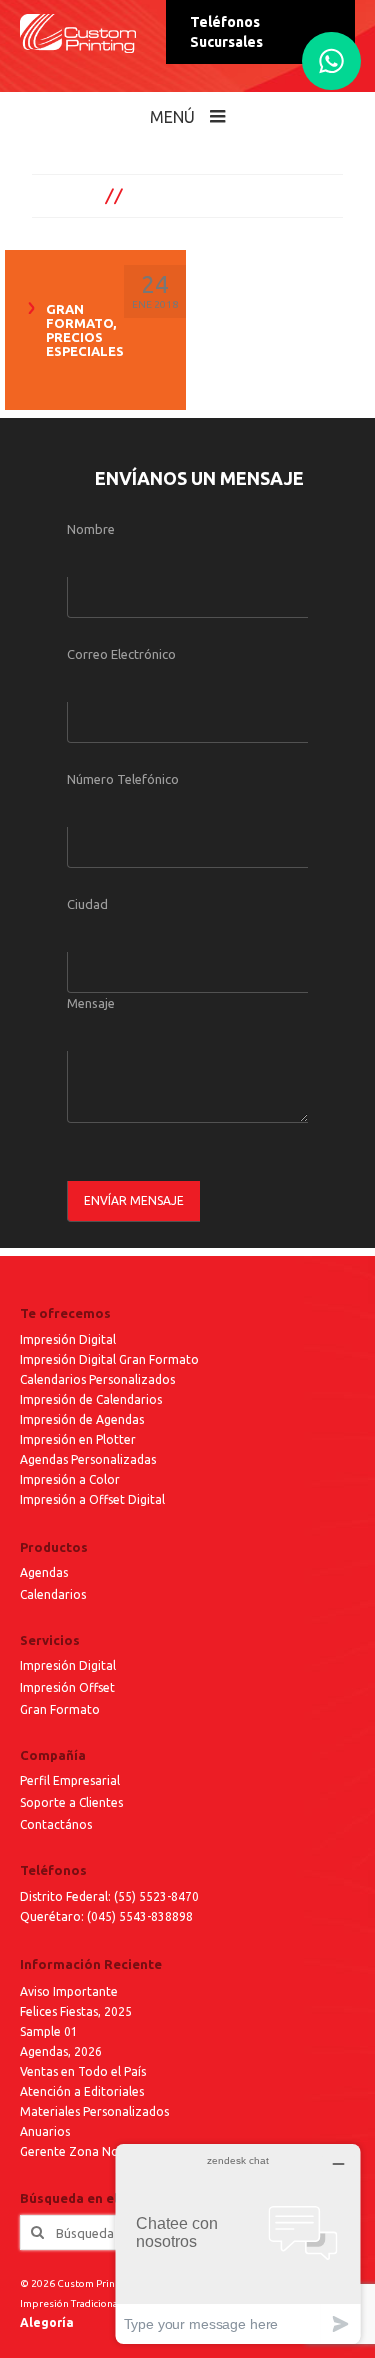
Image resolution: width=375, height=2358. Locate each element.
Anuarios (45, 2131)
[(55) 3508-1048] (331, 61)
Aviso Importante (69, 1991)
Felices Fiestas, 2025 (76, 2011)
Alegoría (47, 2322)
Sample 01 (49, 2031)
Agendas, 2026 (61, 2051)
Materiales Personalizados (94, 2111)
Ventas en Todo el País (83, 2071)
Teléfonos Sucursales (226, 32)
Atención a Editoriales (82, 2091)
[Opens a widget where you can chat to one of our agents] (238, 2243)
